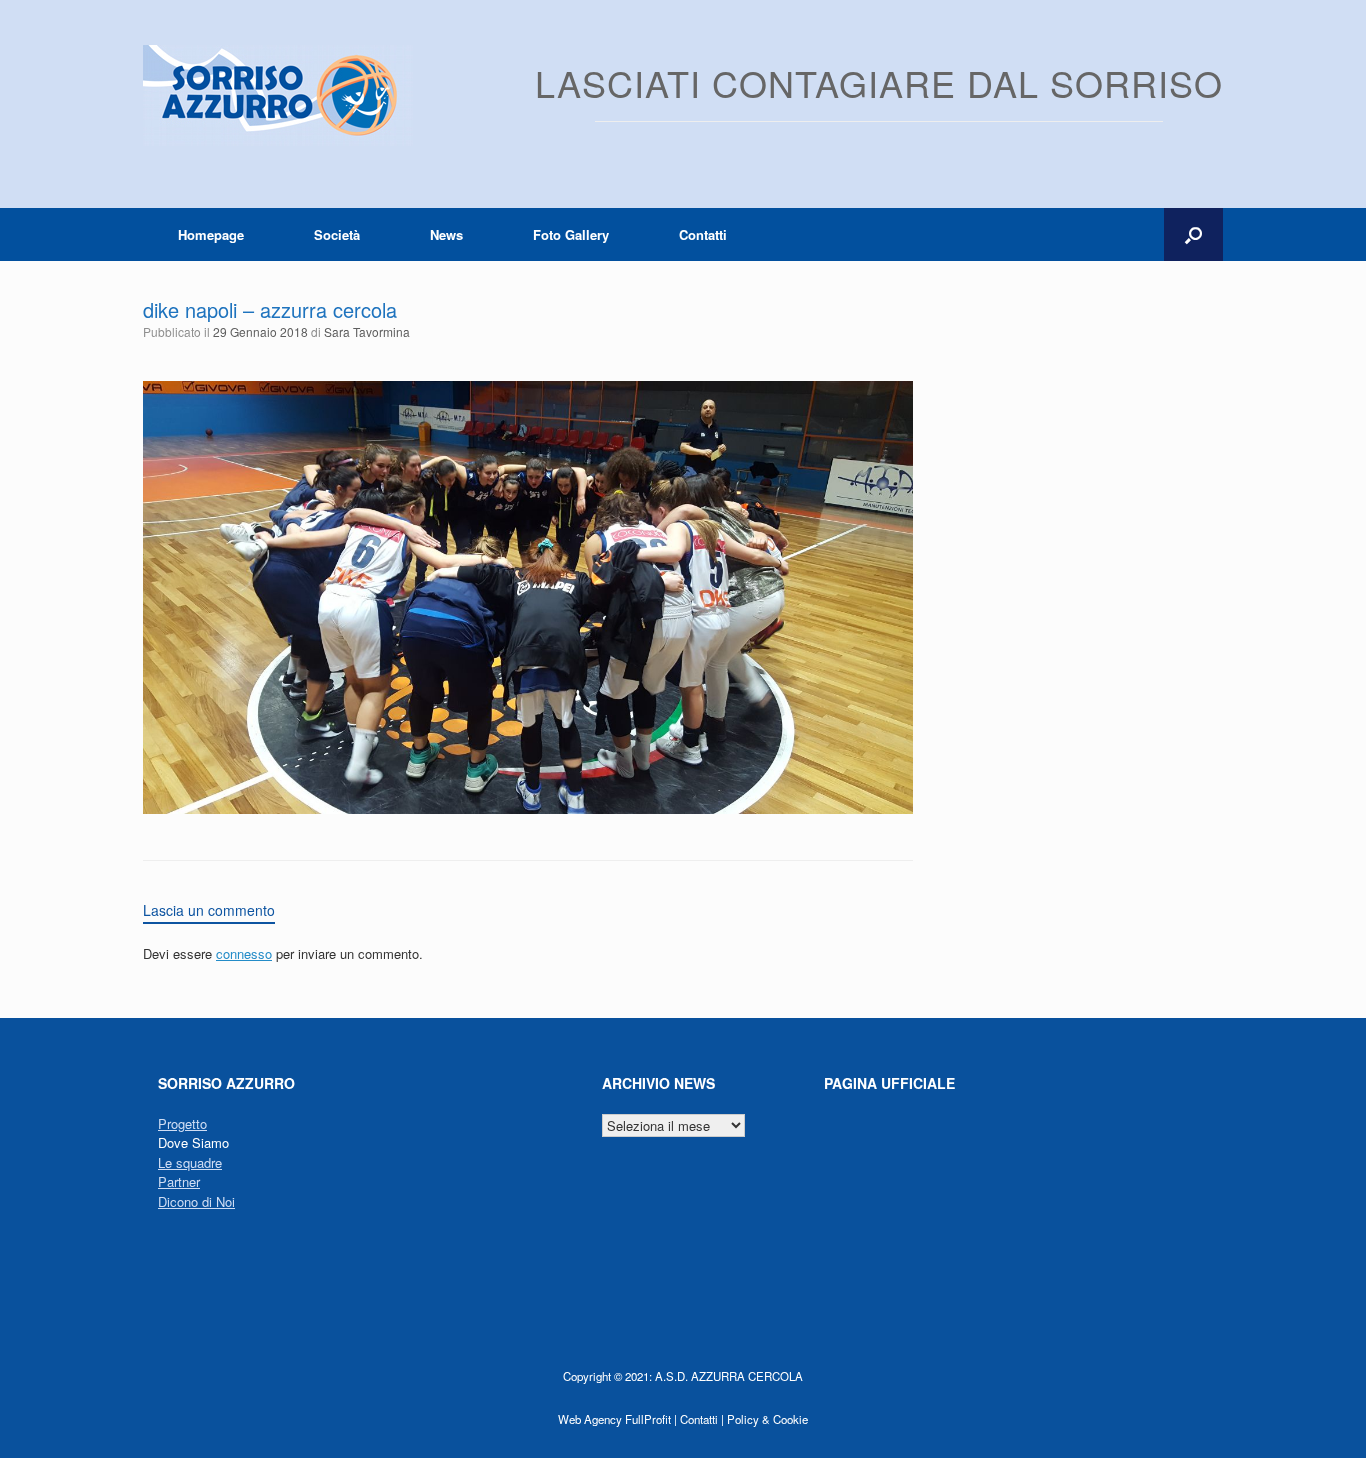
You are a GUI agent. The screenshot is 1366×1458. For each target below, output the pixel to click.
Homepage (211, 234)
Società (337, 234)
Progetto (182, 1123)
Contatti (703, 234)
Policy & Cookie (767, 1419)
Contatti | (702, 1419)
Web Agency (590, 1419)
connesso (244, 953)
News (446, 234)
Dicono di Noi (196, 1201)
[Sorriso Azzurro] (278, 95)
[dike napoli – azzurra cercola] (528, 808)
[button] (1193, 234)
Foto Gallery (571, 234)
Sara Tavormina (367, 331)
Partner (179, 1181)
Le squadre (190, 1162)
